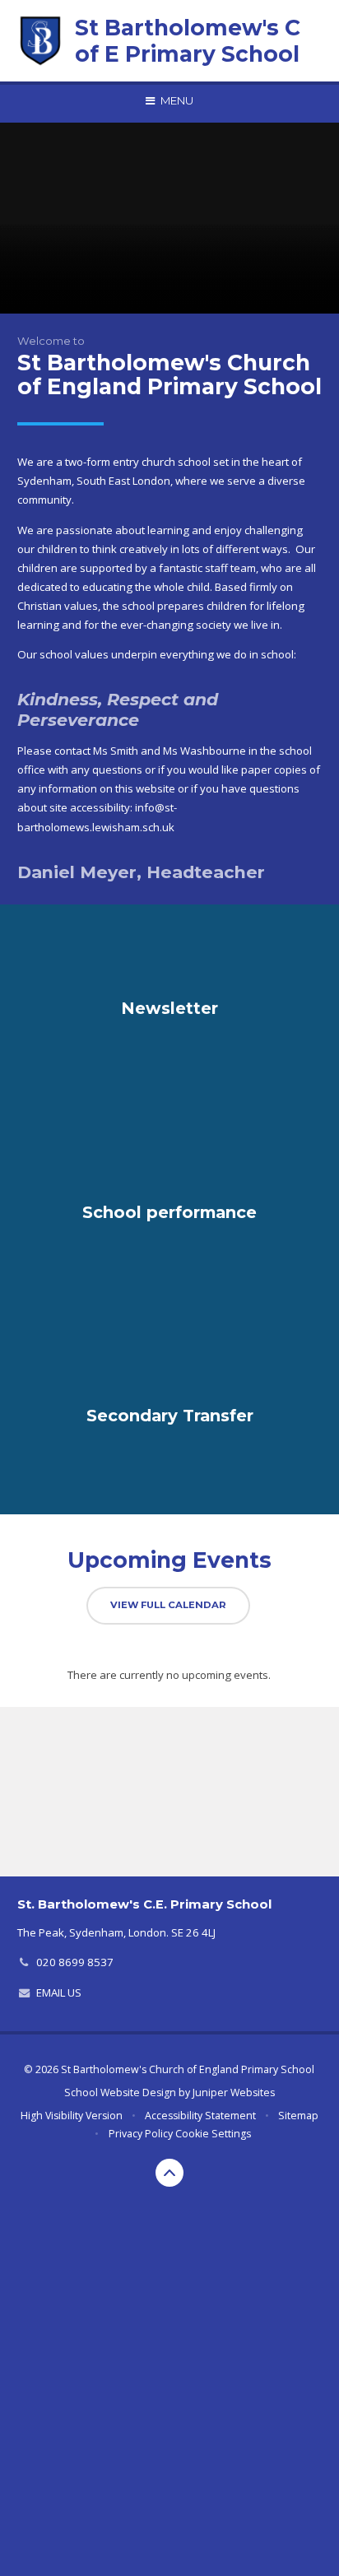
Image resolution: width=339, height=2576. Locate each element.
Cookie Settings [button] (213, 2134)
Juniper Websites (234, 2092)
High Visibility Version (72, 2116)
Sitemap (298, 2116)
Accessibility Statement (200, 2116)
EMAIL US (59, 1992)
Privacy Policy (141, 2134)
